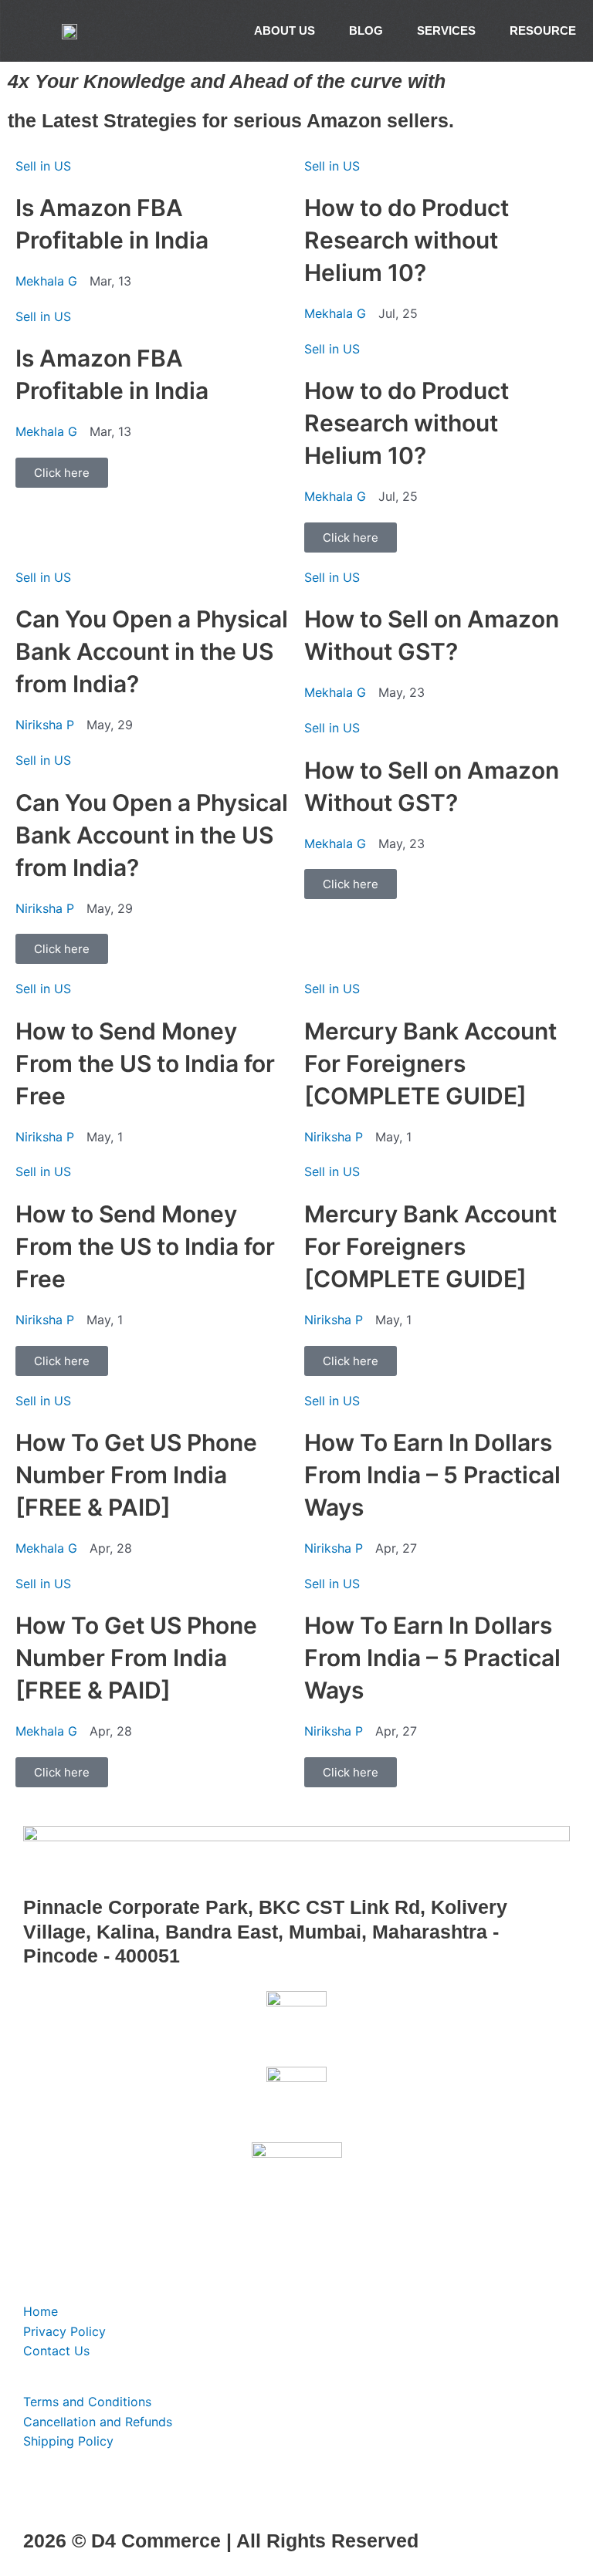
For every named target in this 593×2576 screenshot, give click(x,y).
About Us (285, 30)
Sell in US (43, 166)
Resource (543, 30)
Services (446, 30)
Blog (366, 30)
